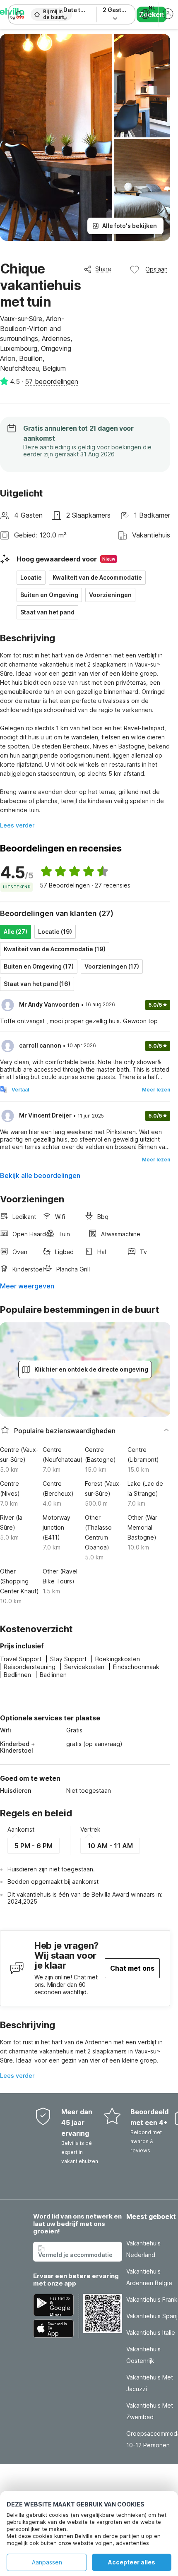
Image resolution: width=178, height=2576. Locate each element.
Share (103, 269)
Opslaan (156, 269)
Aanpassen (47, 2562)
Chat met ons (132, 1968)
